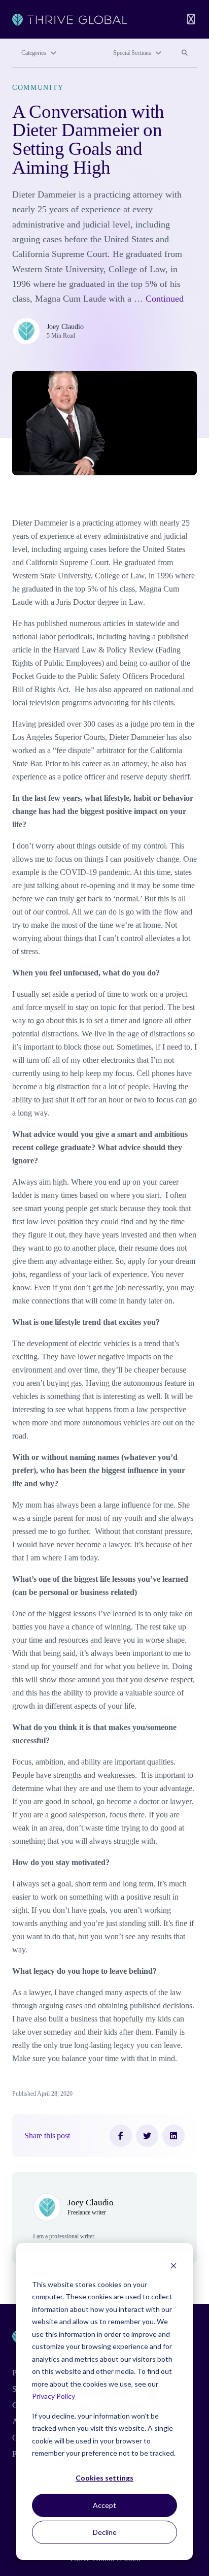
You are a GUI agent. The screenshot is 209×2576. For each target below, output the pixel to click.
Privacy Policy (54, 2396)
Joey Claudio (65, 327)
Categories (34, 53)
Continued (165, 299)
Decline (105, 2532)
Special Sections (132, 53)
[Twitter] (147, 2136)
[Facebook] (121, 2136)
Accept (104, 2505)
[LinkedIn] (173, 2136)
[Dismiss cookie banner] (173, 2265)
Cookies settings (104, 2478)
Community (38, 87)
